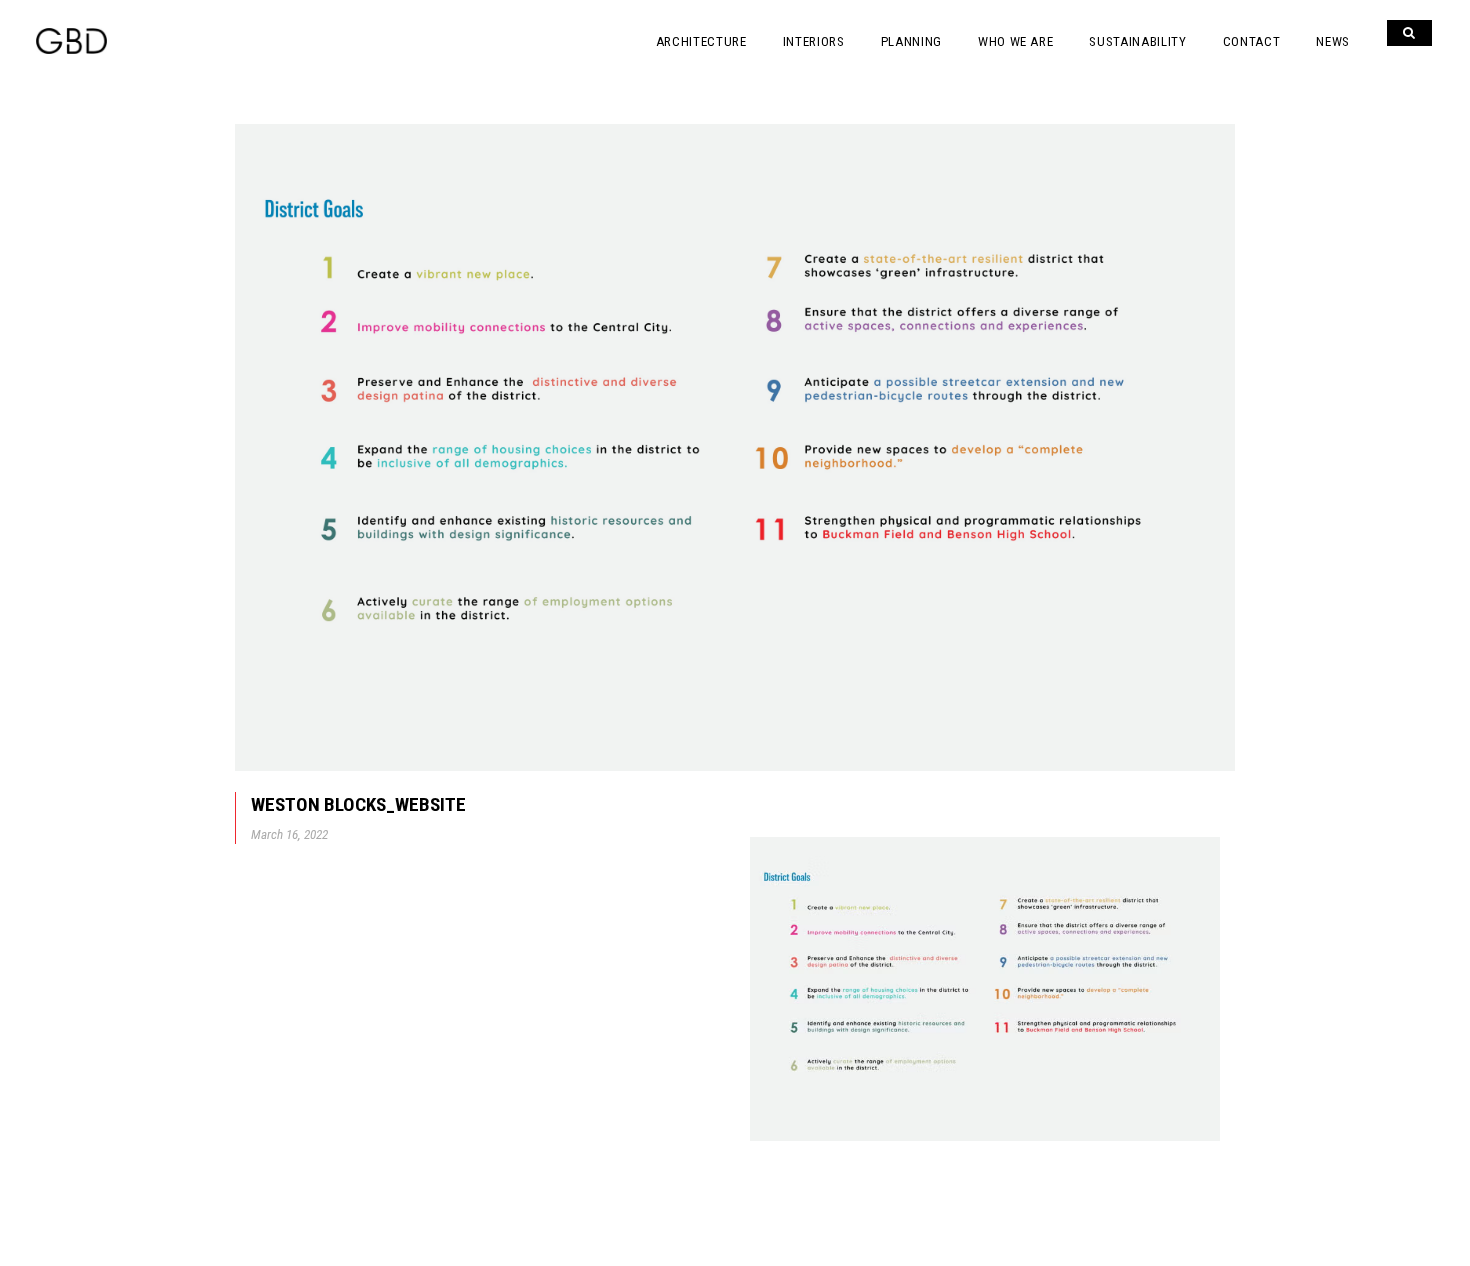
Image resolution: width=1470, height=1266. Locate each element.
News (1333, 41)
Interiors (814, 41)
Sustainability (1137, 41)
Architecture (701, 41)
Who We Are (1016, 41)
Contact (1252, 41)
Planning (911, 41)
